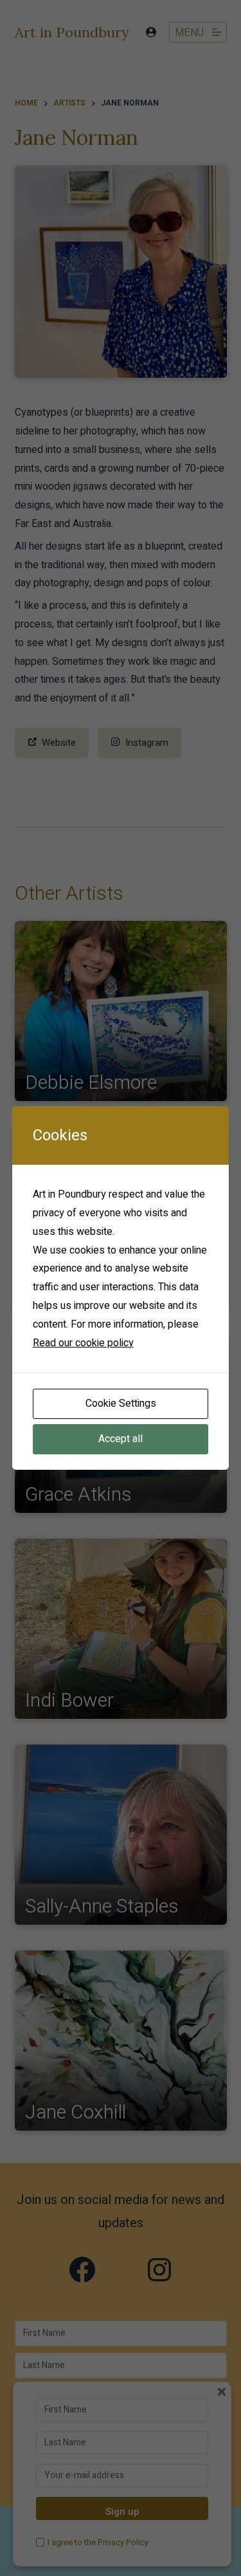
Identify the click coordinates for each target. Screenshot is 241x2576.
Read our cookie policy (83, 1343)
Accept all (121, 1439)
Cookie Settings (121, 1404)
